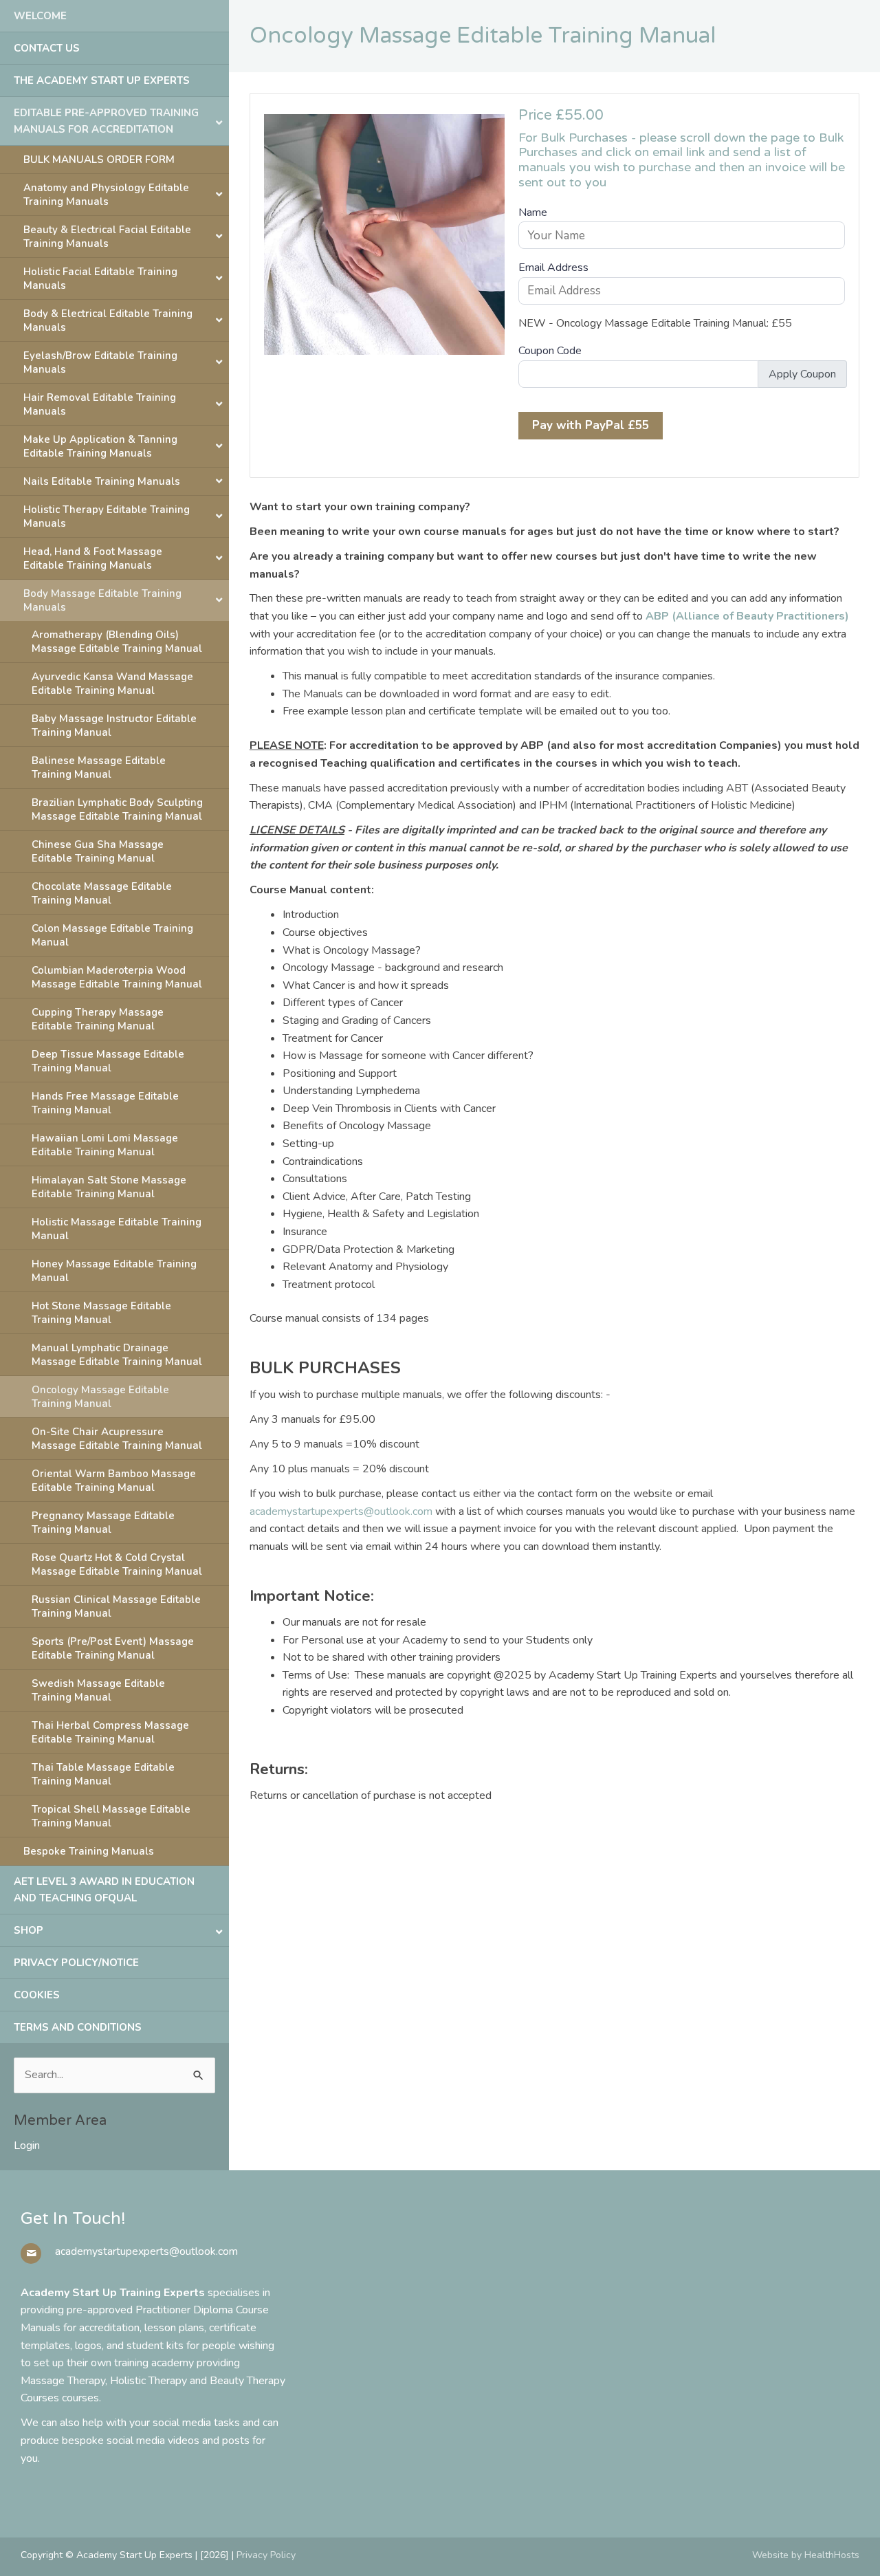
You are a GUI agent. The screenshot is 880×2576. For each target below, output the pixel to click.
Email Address (553, 268)
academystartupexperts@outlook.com (341, 1511)
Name (533, 212)
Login (27, 2146)
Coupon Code (550, 351)
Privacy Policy (266, 2555)
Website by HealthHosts (806, 2555)
